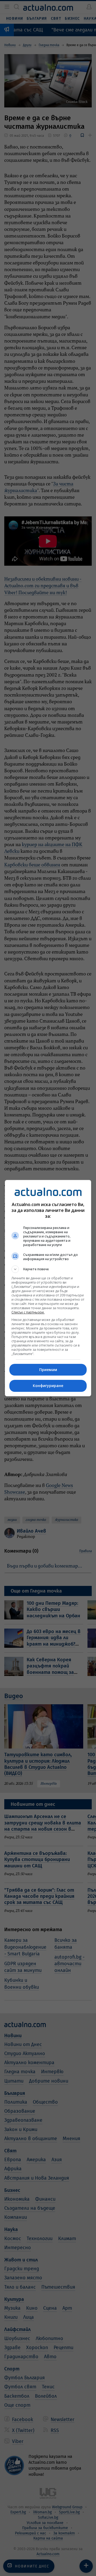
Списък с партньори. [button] (28, 1312)
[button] (48, 1269)
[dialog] (48, 1288)
